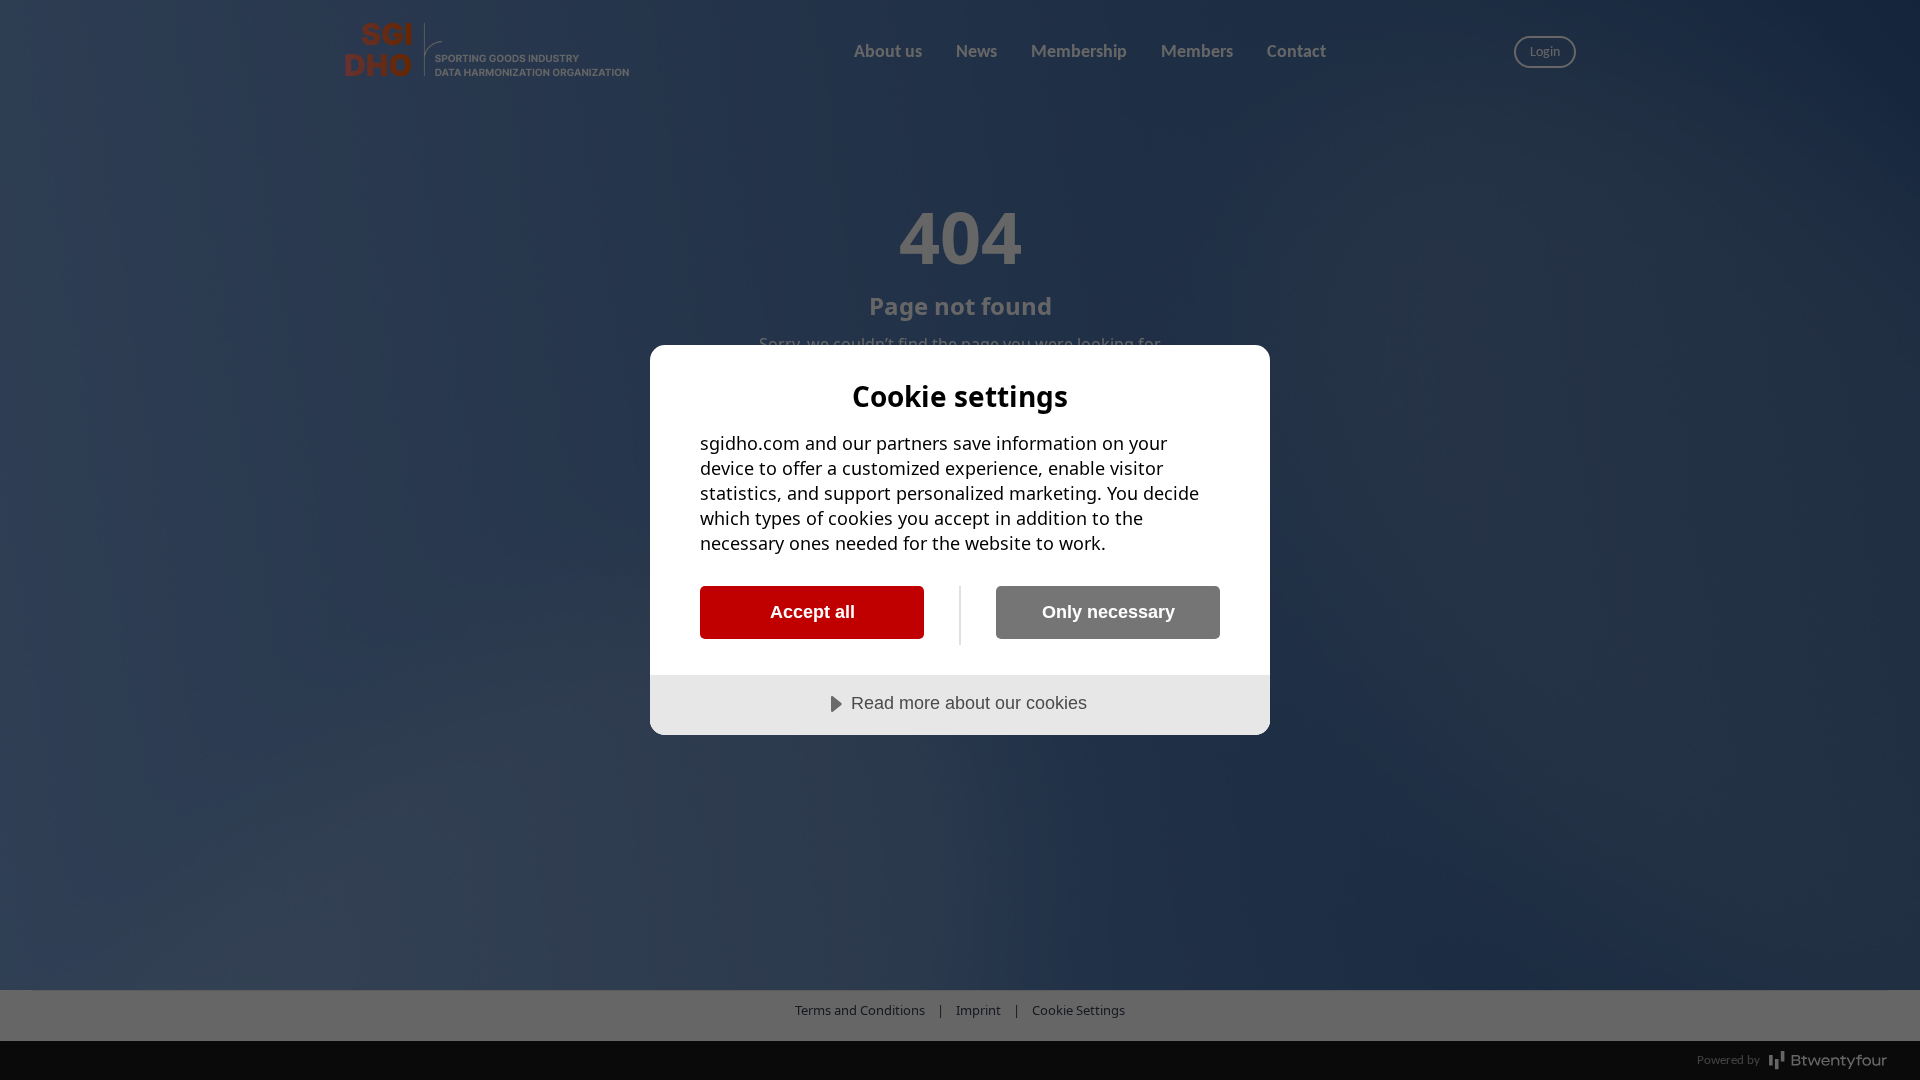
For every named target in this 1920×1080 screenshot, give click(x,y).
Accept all (812, 612)
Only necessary (1108, 612)
